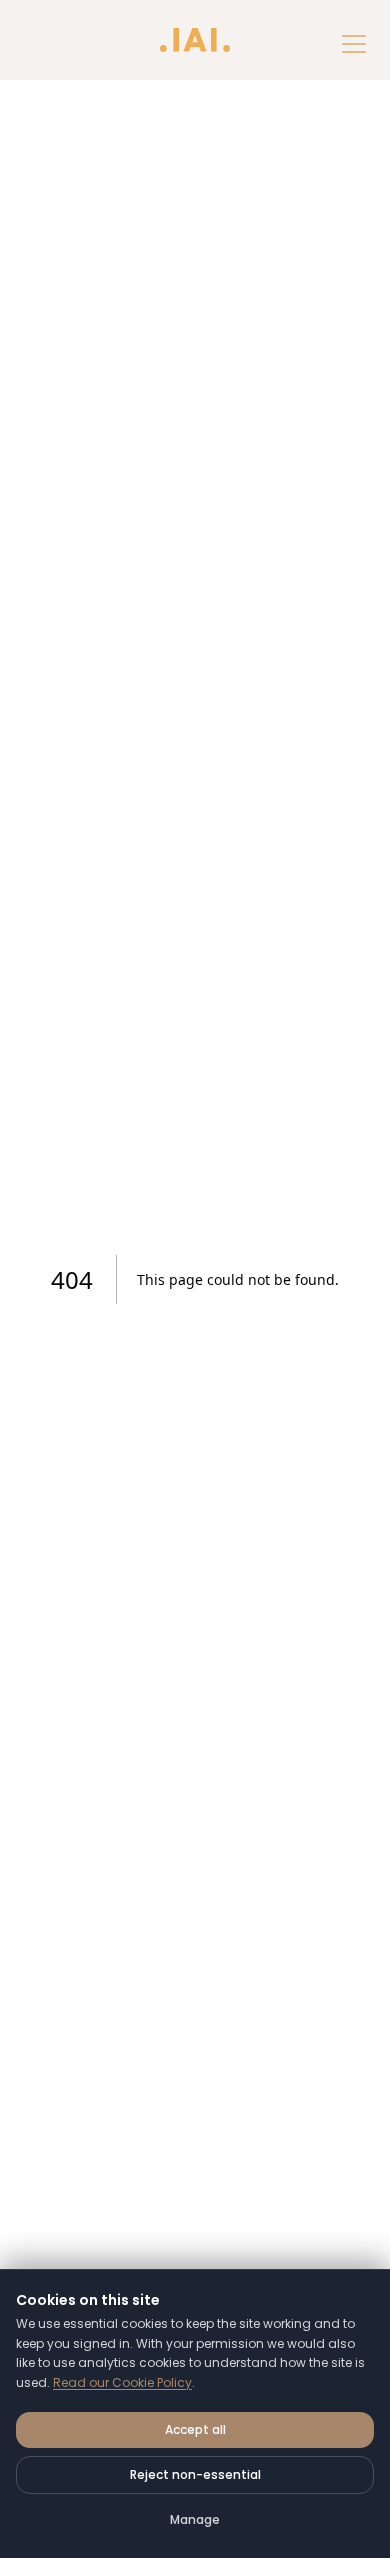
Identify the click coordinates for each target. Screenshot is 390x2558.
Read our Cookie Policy (122, 2382)
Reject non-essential (195, 2474)
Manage (195, 2519)
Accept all (195, 2429)
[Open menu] (354, 44)
